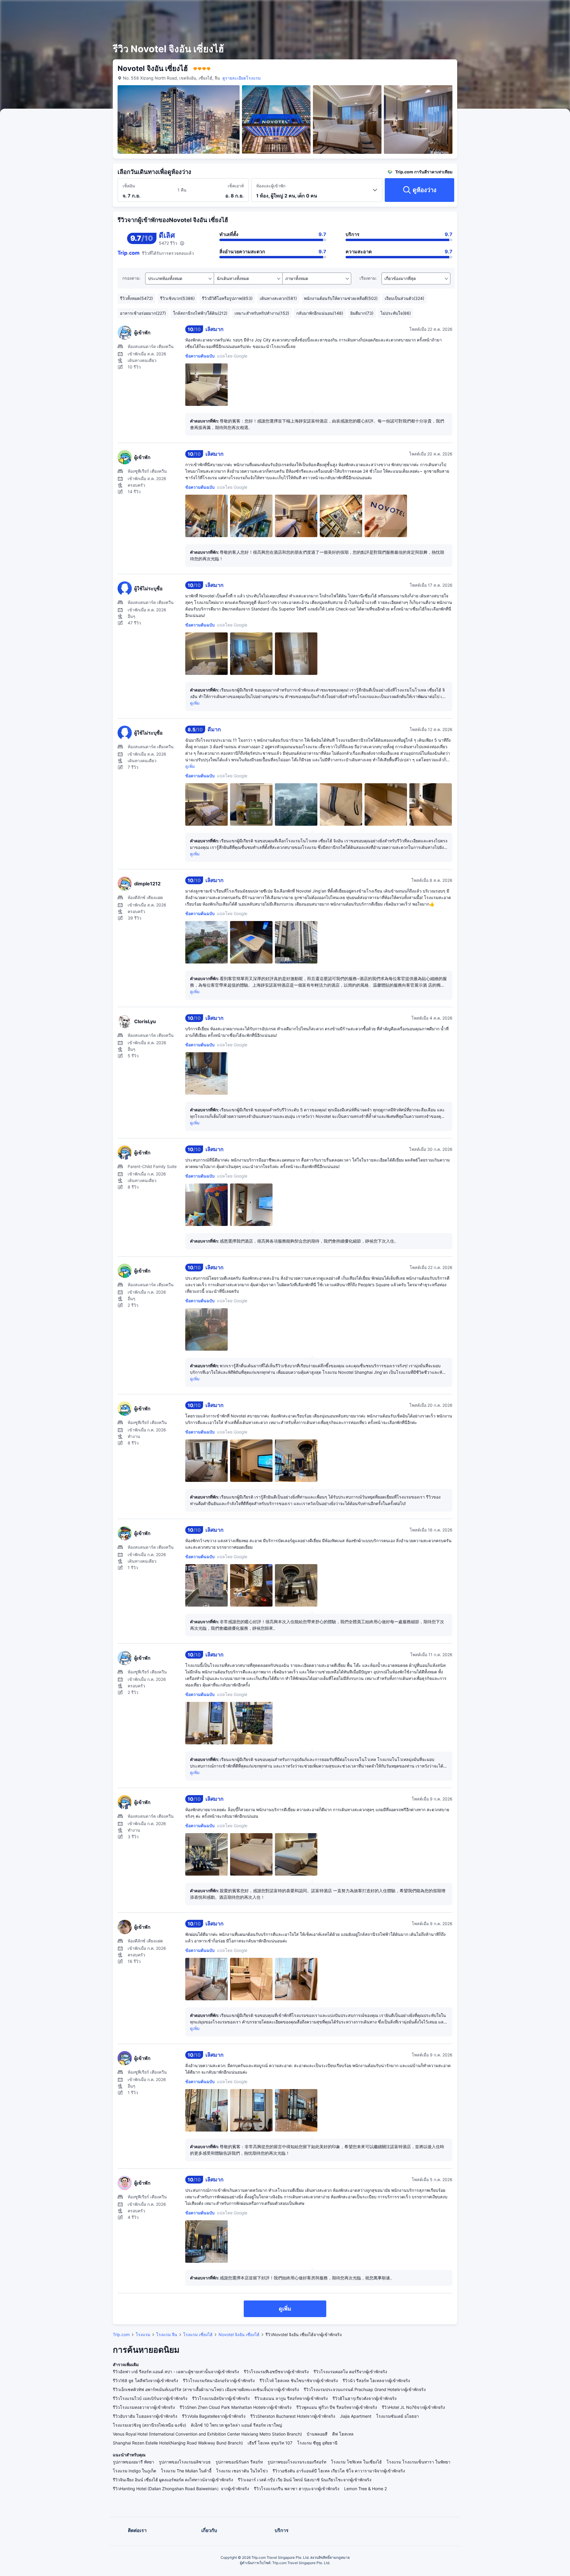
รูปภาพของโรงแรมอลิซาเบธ (185, 2462)
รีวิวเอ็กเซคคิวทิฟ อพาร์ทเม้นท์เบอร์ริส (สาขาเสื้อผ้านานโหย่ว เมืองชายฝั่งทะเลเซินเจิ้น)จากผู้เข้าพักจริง (206, 2389)
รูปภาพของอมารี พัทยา (133, 2462)
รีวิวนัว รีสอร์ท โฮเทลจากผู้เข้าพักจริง (376, 2380)
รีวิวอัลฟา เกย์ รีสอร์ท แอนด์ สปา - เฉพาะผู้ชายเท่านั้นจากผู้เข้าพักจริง (176, 2372)
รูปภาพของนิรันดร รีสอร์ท (239, 2462)
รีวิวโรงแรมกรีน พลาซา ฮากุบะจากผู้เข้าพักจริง (297, 2489)
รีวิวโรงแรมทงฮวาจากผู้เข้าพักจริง (144, 2407)
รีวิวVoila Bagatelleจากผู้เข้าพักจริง (214, 2416)
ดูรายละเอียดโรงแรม (242, 78)
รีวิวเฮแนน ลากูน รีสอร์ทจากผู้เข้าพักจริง (291, 2398)
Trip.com (121, 2334)
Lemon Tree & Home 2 (365, 2489)
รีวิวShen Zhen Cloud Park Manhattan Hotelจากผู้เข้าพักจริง (236, 2407)
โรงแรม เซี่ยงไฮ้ (198, 2334)
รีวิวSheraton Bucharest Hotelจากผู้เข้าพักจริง (293, 2416)
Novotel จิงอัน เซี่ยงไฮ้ (239, 2334)
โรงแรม (143, 2334)
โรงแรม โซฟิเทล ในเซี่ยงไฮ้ (356, 2462)
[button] (522, 10)
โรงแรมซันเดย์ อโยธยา (398, 2416)
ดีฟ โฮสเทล (343, 2434)
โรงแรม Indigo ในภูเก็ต (134, 2471)
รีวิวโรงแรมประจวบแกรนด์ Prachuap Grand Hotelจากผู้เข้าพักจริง (365, 2389)
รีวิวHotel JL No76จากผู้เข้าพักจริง (413, 2407)
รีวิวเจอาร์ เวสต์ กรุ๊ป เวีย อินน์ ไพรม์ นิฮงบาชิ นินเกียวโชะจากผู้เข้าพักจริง (305, 2480)
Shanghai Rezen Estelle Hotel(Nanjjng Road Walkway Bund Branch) (178, 2443)
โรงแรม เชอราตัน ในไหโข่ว (242, 2471)
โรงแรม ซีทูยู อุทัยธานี (317, 2443)
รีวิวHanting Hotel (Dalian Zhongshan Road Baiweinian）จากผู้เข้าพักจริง (181, 2489)
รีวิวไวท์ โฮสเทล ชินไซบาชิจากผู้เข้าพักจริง (299, 2380)
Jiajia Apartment (356, 2416)
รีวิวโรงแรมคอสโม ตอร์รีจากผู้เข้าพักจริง (350, 2372)
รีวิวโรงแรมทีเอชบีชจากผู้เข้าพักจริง (276, 2372)
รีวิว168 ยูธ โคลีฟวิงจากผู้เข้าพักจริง (145, 2380)
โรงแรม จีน (167, 2334)
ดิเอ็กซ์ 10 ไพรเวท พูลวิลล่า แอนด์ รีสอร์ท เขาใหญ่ (236, 2425)
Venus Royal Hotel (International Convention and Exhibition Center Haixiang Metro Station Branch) (207, 2434)
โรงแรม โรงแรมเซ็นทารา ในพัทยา (418, 2462)
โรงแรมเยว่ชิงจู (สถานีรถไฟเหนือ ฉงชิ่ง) (149, 2425)
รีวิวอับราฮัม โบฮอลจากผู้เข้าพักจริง (145, 2416)
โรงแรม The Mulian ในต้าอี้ (186, 2471)
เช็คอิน (129, 186)
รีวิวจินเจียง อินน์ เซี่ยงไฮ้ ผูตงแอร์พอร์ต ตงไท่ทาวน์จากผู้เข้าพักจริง (173, 2480)
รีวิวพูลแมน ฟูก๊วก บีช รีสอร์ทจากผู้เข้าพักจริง (337, 2407)
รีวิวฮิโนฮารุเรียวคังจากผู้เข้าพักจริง (365, 2398)
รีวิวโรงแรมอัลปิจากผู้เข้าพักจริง (221, 2398)
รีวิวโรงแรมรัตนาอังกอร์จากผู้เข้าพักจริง (219, 2380)
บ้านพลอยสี (317, 2434)
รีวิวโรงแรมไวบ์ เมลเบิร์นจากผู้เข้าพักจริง (150, 2398)
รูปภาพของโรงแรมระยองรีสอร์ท (297, 2462)
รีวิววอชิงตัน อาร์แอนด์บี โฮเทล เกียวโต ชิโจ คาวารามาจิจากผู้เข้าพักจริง (339, 2471)
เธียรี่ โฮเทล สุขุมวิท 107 (270, 2443)
